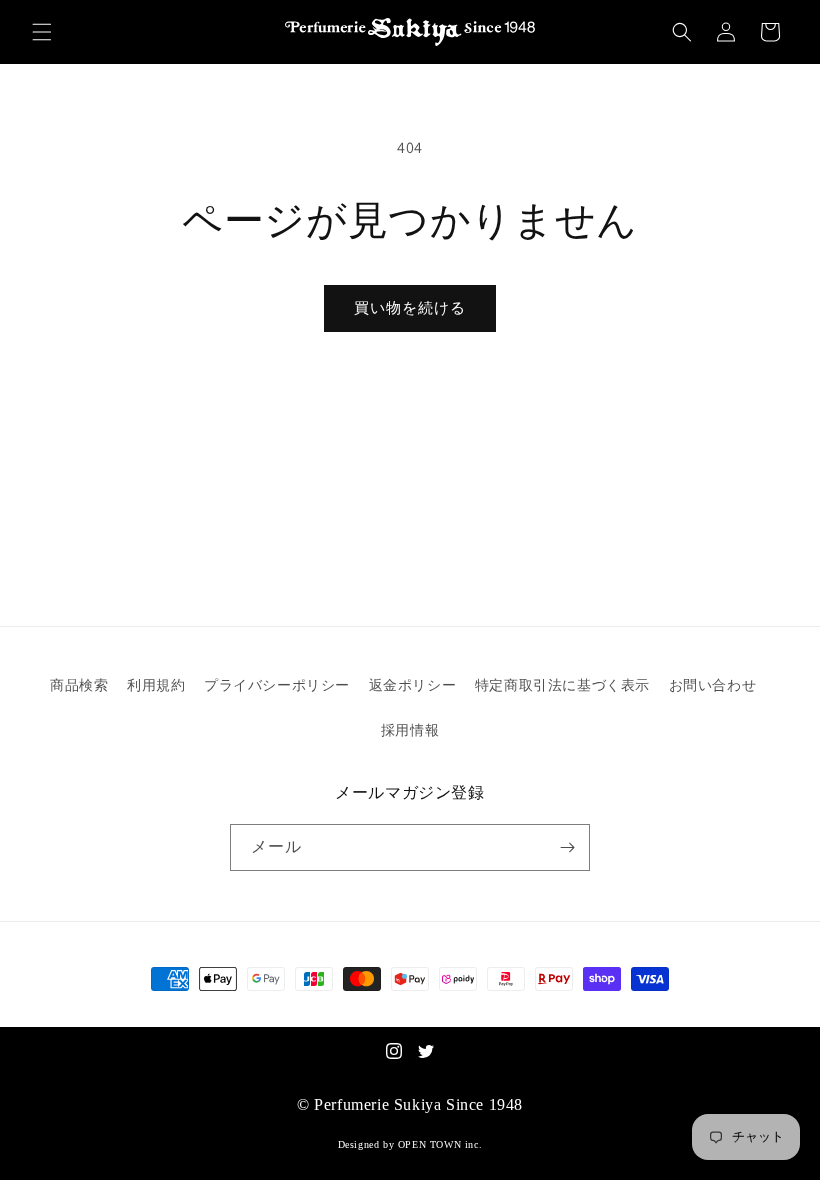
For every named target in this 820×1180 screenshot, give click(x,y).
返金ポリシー (413, 685)
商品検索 (79, 685)
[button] (42, 32)
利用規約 (156, 685)
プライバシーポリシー (277, 685)
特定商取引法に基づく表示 (562, 685)
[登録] (567, 847)
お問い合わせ (713, 685)
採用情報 (410, 730)
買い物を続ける (410, 307)
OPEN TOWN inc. (440, 1144)
